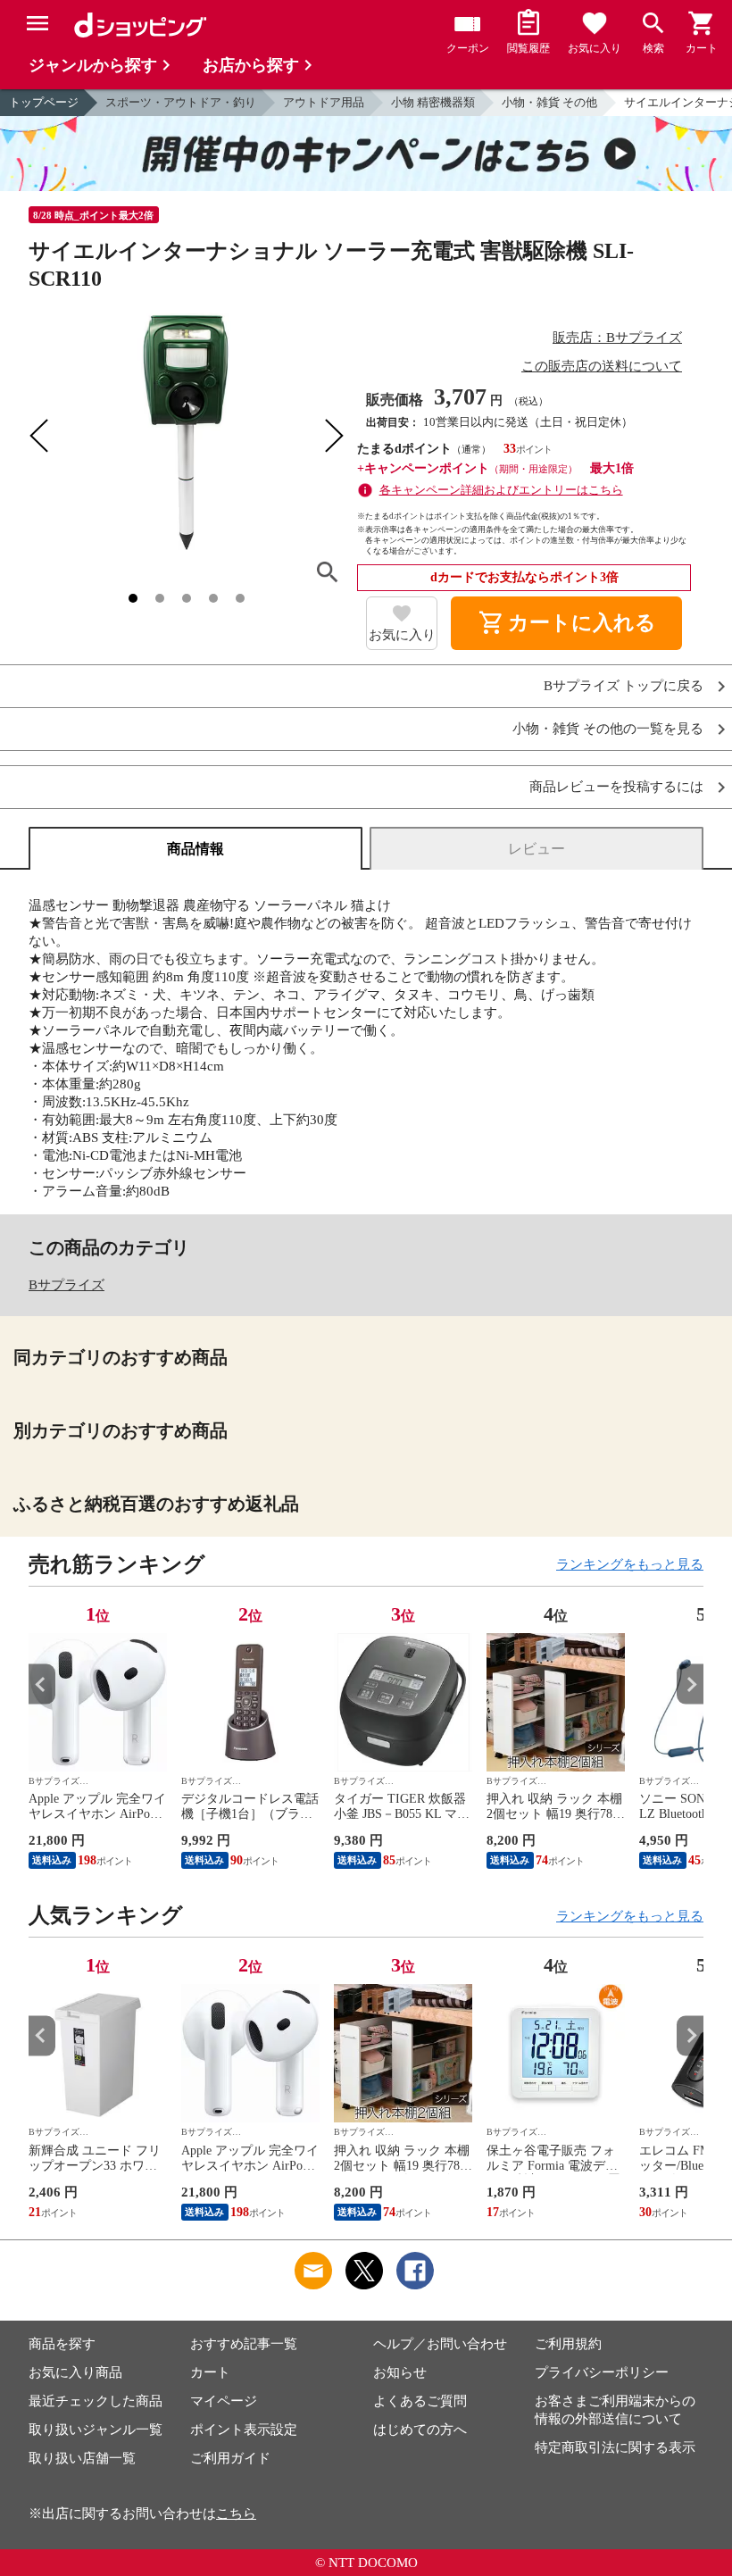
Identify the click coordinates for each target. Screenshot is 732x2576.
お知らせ (400, 2372)
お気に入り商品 (75, 2372)
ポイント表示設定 (244, 2430)
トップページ (44, 102)
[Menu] (37, 23)
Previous (42, 1684)
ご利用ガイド (230, 2458)
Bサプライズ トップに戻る (624, 686)
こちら (236, 2513)
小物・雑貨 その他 (549, 102)
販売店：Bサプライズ (617, 338)
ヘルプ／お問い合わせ (440, 2344)
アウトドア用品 (324, 102)
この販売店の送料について (602, 366)
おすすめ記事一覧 (244, 2344)
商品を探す (62, 2344)
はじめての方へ (420, 2430)
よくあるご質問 (420, 2401)
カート (210, 2372)
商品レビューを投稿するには (616, 787)
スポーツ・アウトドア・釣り (181, 102)
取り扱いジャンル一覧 (96, 2430)
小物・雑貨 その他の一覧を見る (608, 729)
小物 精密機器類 (433, 102)
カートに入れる (567, 623)
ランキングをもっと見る (630, 1564)
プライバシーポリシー (602, 2372)
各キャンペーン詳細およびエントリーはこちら (501, 490)
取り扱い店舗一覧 (82, 2458)
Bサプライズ (67, 1285)
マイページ (224, 2401)
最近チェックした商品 (96, 2401)
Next (690, 1684)
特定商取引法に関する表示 (615, 2447)
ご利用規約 (568, 2344)
